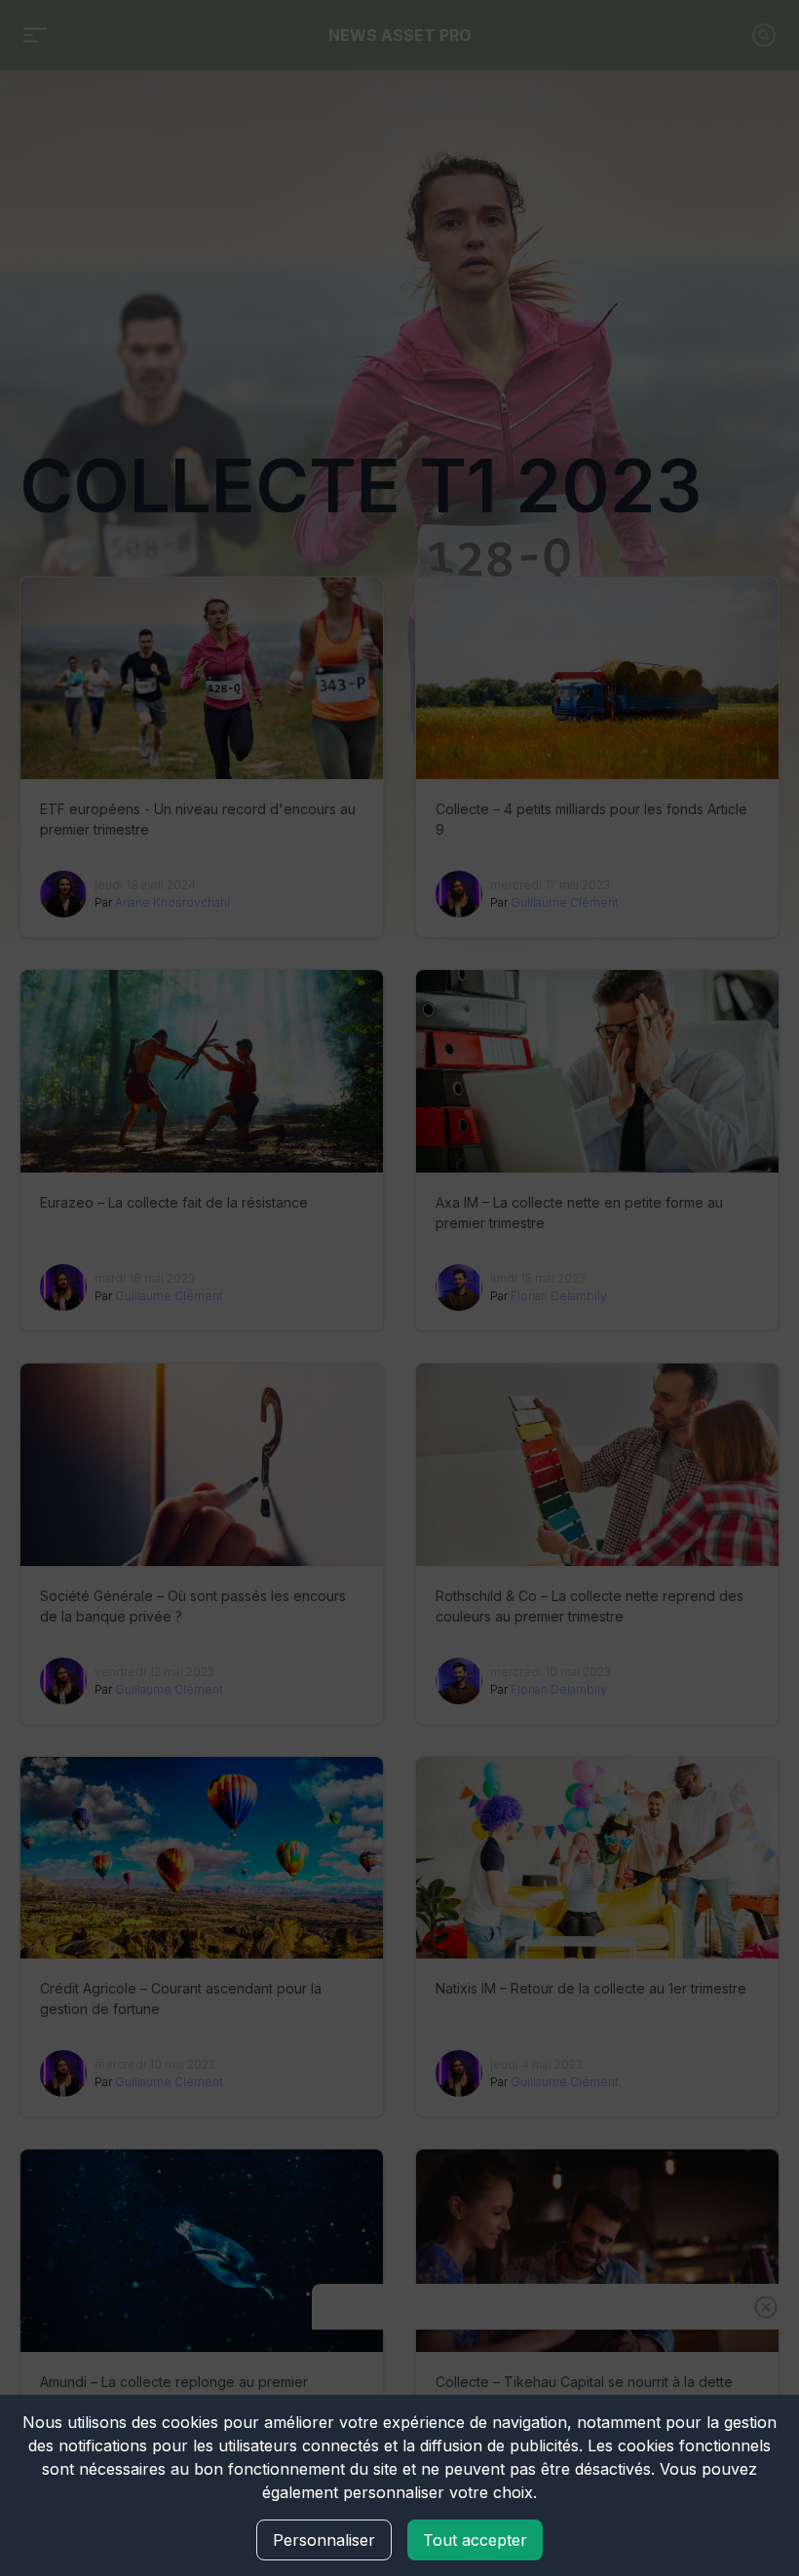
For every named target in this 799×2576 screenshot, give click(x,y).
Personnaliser (324, 2540)
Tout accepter (475, 2540)
